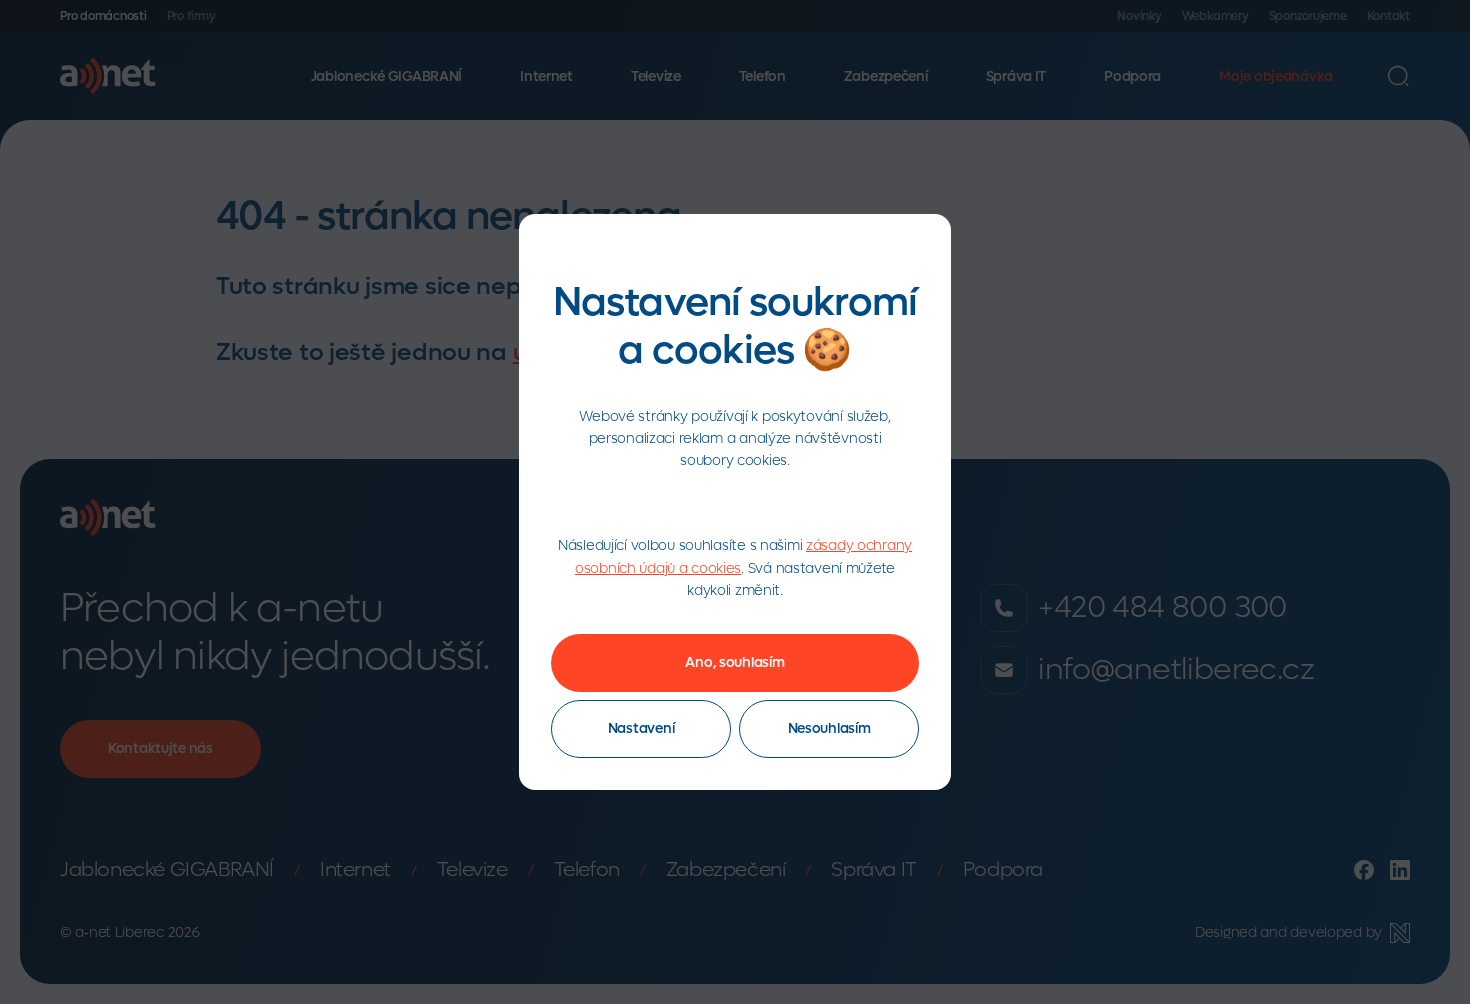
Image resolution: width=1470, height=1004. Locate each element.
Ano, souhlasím (734, 662)
